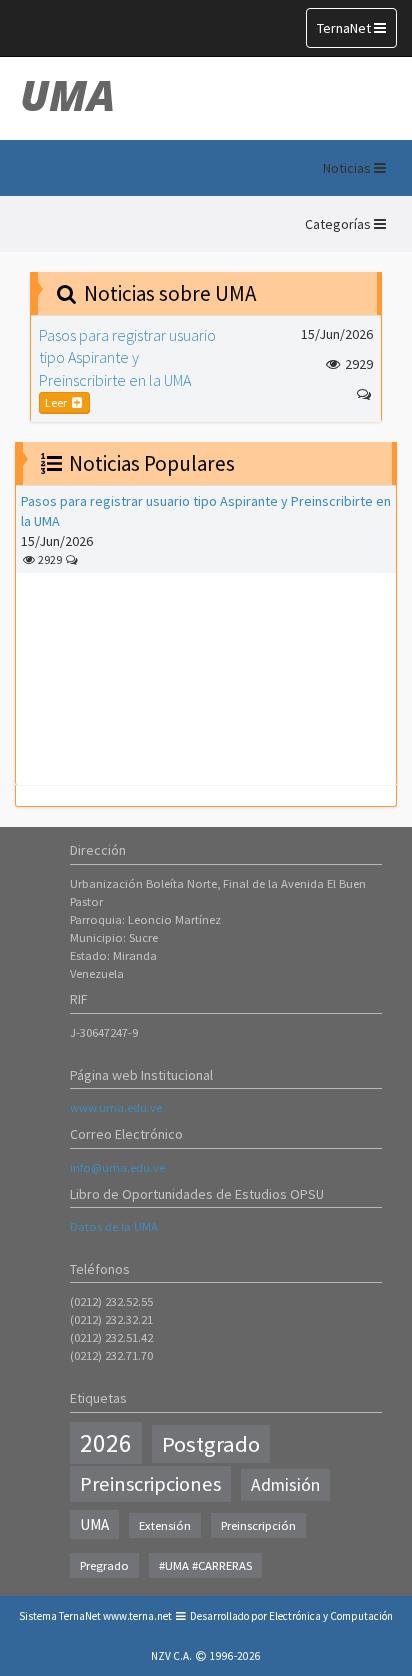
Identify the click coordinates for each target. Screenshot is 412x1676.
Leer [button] (57, 402)
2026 (106, 1443)
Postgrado (211, 1444)
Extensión (165, 1525)
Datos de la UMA (114, 1226)
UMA (67, 95)
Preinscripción (258, 1525)
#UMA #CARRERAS (205, 1565)
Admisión (285, 1485)
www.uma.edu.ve (116, 1107)
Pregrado (104, 1565)
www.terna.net (137, 1616)
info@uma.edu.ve (117, 1167)
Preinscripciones (150, 1484)
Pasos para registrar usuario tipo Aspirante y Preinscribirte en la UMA (127, 357)
